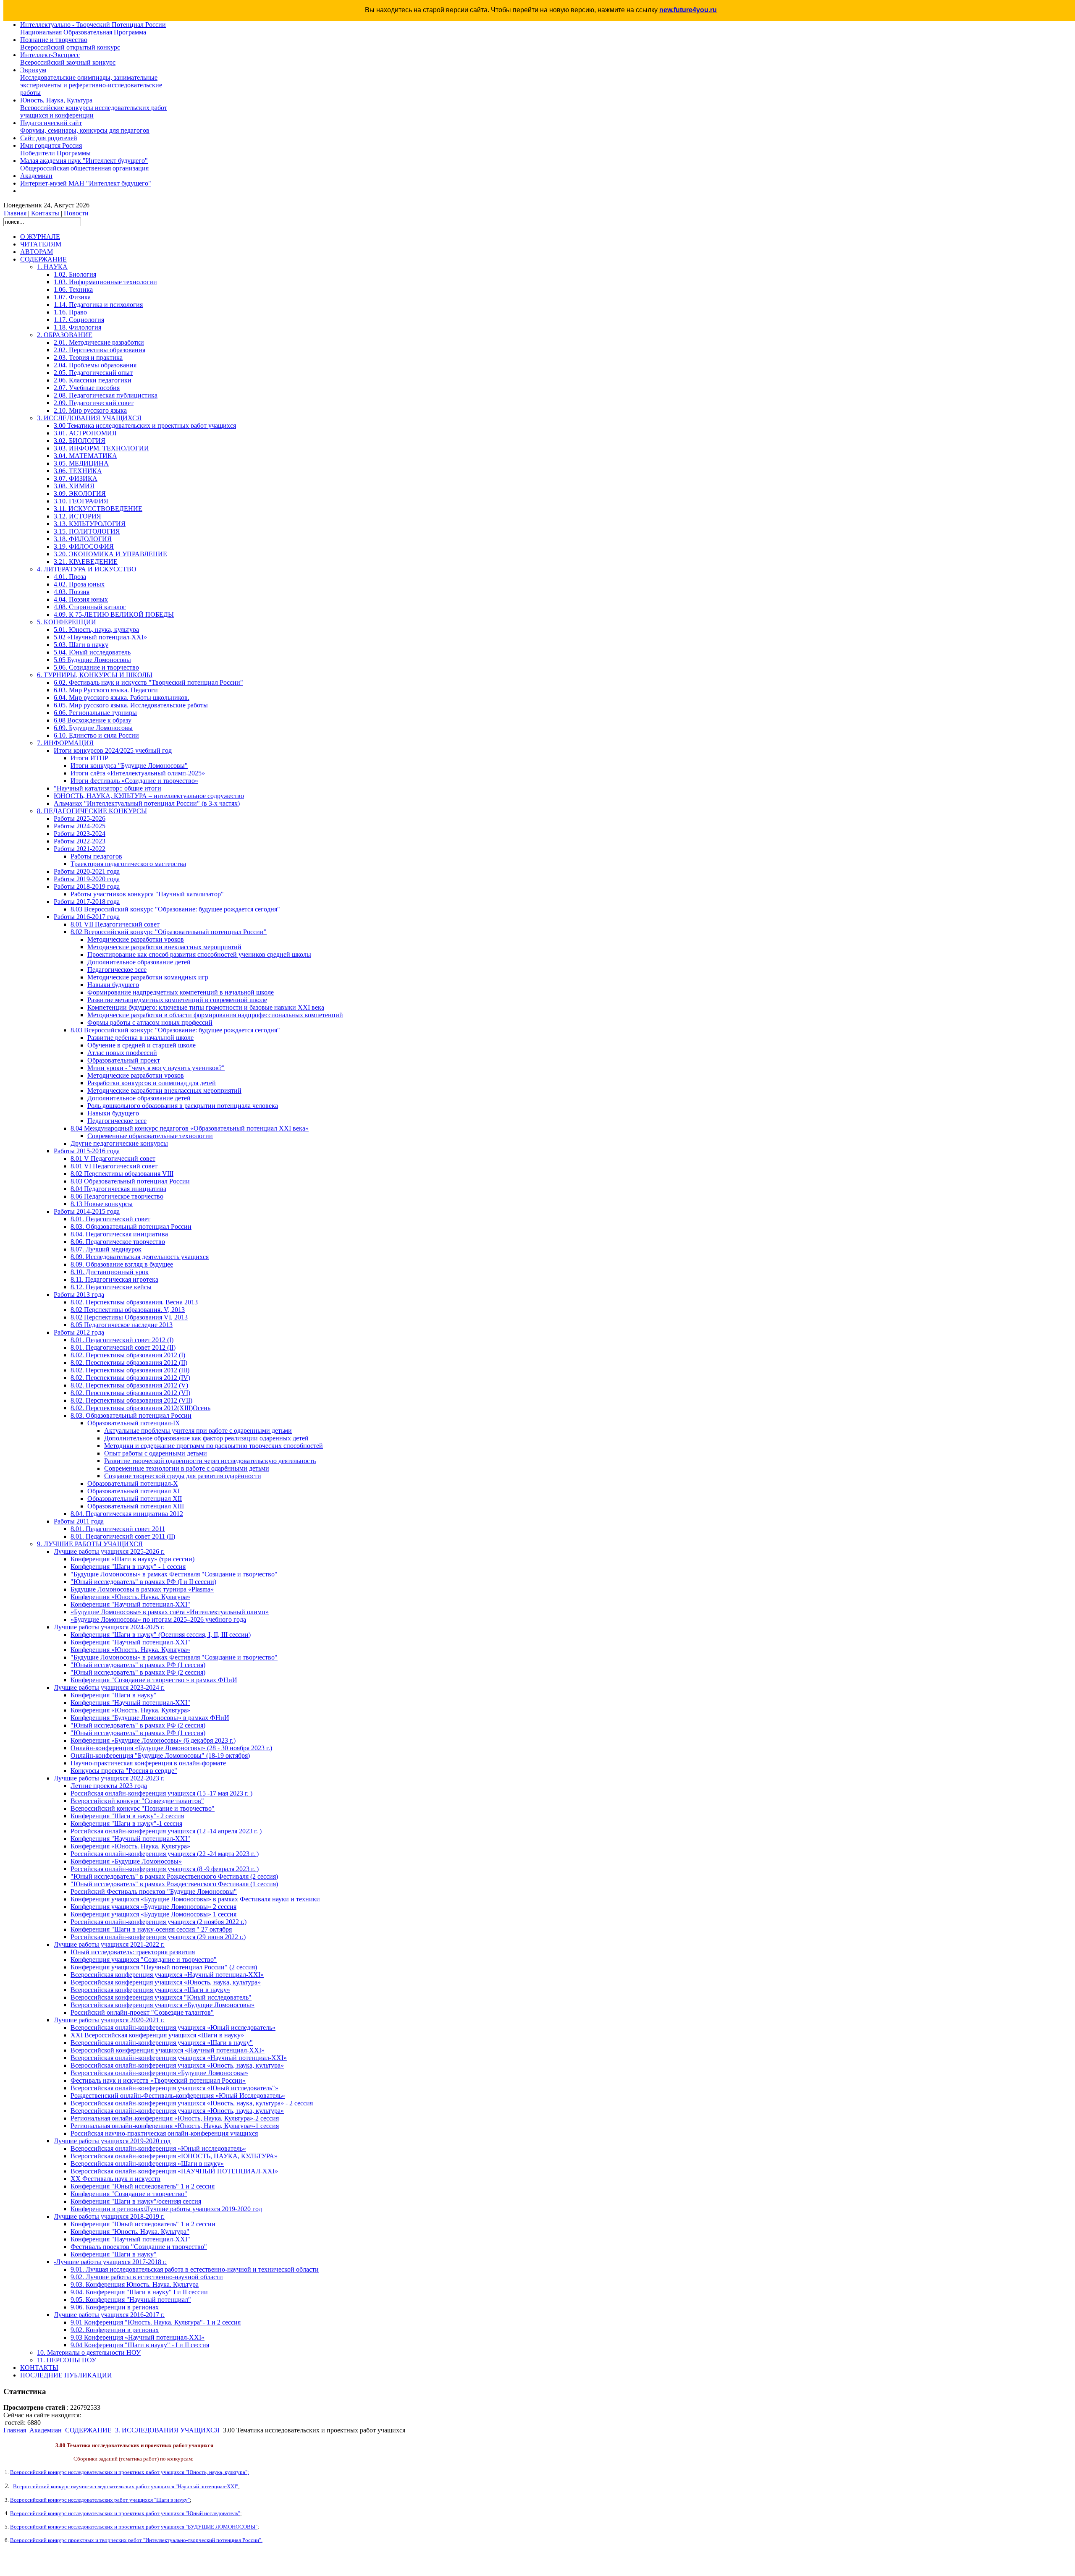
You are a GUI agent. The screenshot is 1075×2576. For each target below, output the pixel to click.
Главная (15, 213)
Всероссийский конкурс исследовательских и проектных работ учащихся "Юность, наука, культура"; (130, 2472)
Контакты (45, 213)
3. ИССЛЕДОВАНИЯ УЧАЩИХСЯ (167, 2430)
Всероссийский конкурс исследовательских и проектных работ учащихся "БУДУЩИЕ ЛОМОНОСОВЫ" (134, 2527)
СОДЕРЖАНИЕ (88, 2430)
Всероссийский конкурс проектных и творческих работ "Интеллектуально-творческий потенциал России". (136, 2540)
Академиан (46, 2430)
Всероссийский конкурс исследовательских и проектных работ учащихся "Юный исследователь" (125, 2513)
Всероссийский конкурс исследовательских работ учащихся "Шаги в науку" (100, 2500)
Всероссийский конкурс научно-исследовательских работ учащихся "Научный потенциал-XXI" (126, 2486)
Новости (76, 213)
